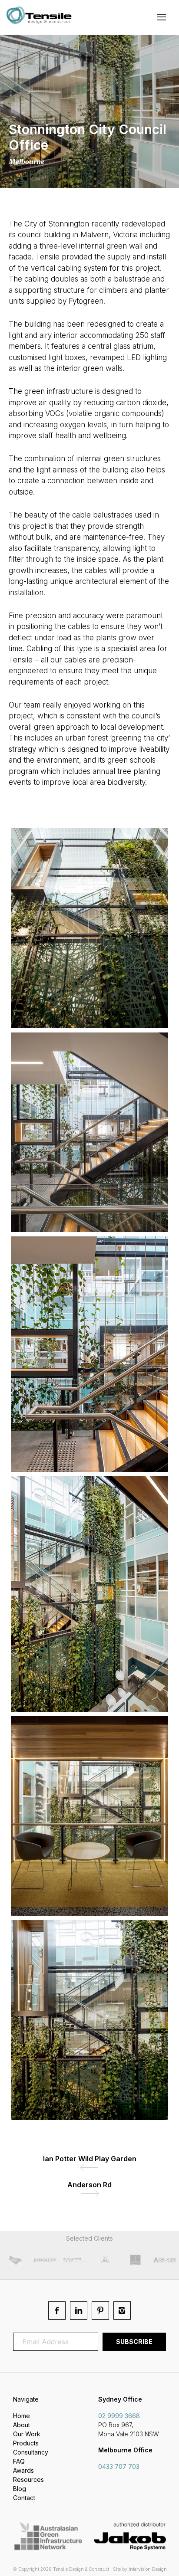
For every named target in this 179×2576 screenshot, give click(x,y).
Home (22, 2416)
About (22, 2425)
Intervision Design (148, 2569)
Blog (20, 2489)
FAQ (19, 2461)
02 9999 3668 (119, 2416)
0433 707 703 (119, 2466)
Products (26, 2443)
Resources (28, 2479)
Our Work (27, 2434)
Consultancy (31, 2452)
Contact (24, 2498)
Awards (23, 2470)
